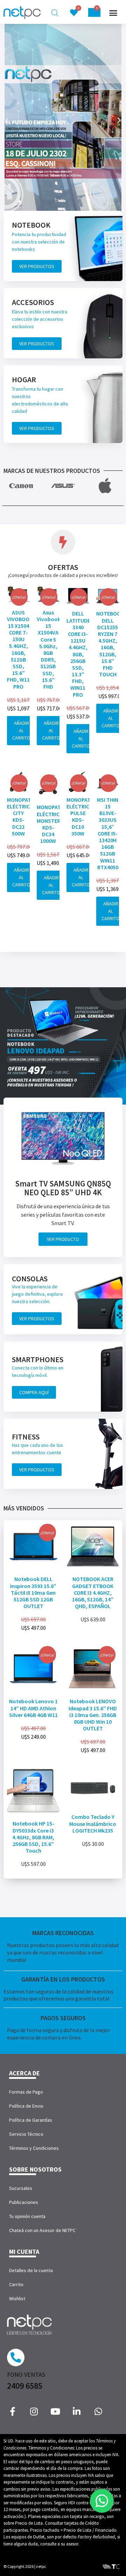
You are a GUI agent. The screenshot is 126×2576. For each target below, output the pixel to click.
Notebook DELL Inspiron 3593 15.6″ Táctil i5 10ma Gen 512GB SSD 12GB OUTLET (33, 1592)
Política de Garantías (31, 2120)
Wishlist (17, 2298)
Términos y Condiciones (34, 2148)
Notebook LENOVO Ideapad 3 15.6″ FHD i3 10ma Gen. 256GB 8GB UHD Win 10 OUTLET (93, 1715)
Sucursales (21, 2188)
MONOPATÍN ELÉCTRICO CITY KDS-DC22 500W (22, 817)
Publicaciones (24, 2202)
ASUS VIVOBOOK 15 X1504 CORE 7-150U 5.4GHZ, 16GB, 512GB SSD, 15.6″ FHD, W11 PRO (20, 649)
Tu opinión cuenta (27, 2216)
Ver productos (37, 266)
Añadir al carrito (21, 730)
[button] (113, 13)
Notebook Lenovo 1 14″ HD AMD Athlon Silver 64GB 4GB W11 (33, 1708)
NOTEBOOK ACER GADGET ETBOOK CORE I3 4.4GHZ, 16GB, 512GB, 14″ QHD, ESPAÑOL (93, 1592)
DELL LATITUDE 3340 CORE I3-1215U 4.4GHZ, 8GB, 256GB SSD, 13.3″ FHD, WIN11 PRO (78, 654)
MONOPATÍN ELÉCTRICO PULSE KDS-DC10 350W (81, 817)
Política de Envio (26, 2106)
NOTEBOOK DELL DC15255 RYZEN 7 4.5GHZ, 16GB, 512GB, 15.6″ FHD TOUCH (110, 644)
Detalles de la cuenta (31, 2270)
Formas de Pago (26, 2092)
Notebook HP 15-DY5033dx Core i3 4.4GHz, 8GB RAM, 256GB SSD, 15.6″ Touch (33, 1837)
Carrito (16, 2284)
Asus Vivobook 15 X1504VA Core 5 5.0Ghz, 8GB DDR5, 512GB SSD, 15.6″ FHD (49, 649)
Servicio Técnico (26, 2134)
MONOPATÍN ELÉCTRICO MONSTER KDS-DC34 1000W (51, 824)
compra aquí (34, 1392)
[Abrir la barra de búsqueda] (55, 13)
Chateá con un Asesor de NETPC (42, 2230)
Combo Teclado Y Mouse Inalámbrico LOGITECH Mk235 (93, 1823)
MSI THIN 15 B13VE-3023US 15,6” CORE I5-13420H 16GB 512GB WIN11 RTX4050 (108, 833)
